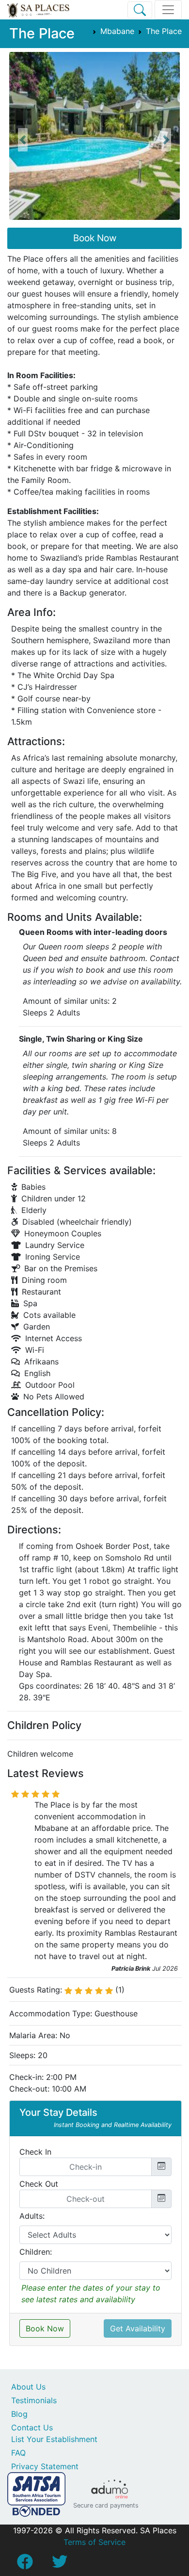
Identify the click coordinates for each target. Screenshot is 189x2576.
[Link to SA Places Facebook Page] (25, 2564)
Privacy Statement (45, 2466)
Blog (19, 2414)
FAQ (18, 2453)
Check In (35, 2152)
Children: (36, 2252)
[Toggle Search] (140, 10)
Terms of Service (94, 2542)
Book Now (95, 238)
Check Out (39, 2184)
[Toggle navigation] (168, 10)
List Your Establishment (54, 2439)
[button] (23, 140)
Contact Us (32, 2427)
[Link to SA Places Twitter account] (60, 2564)
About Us (28, 2387)
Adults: (32, 2216)
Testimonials (34, 2400)
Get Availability (138, 2328)
